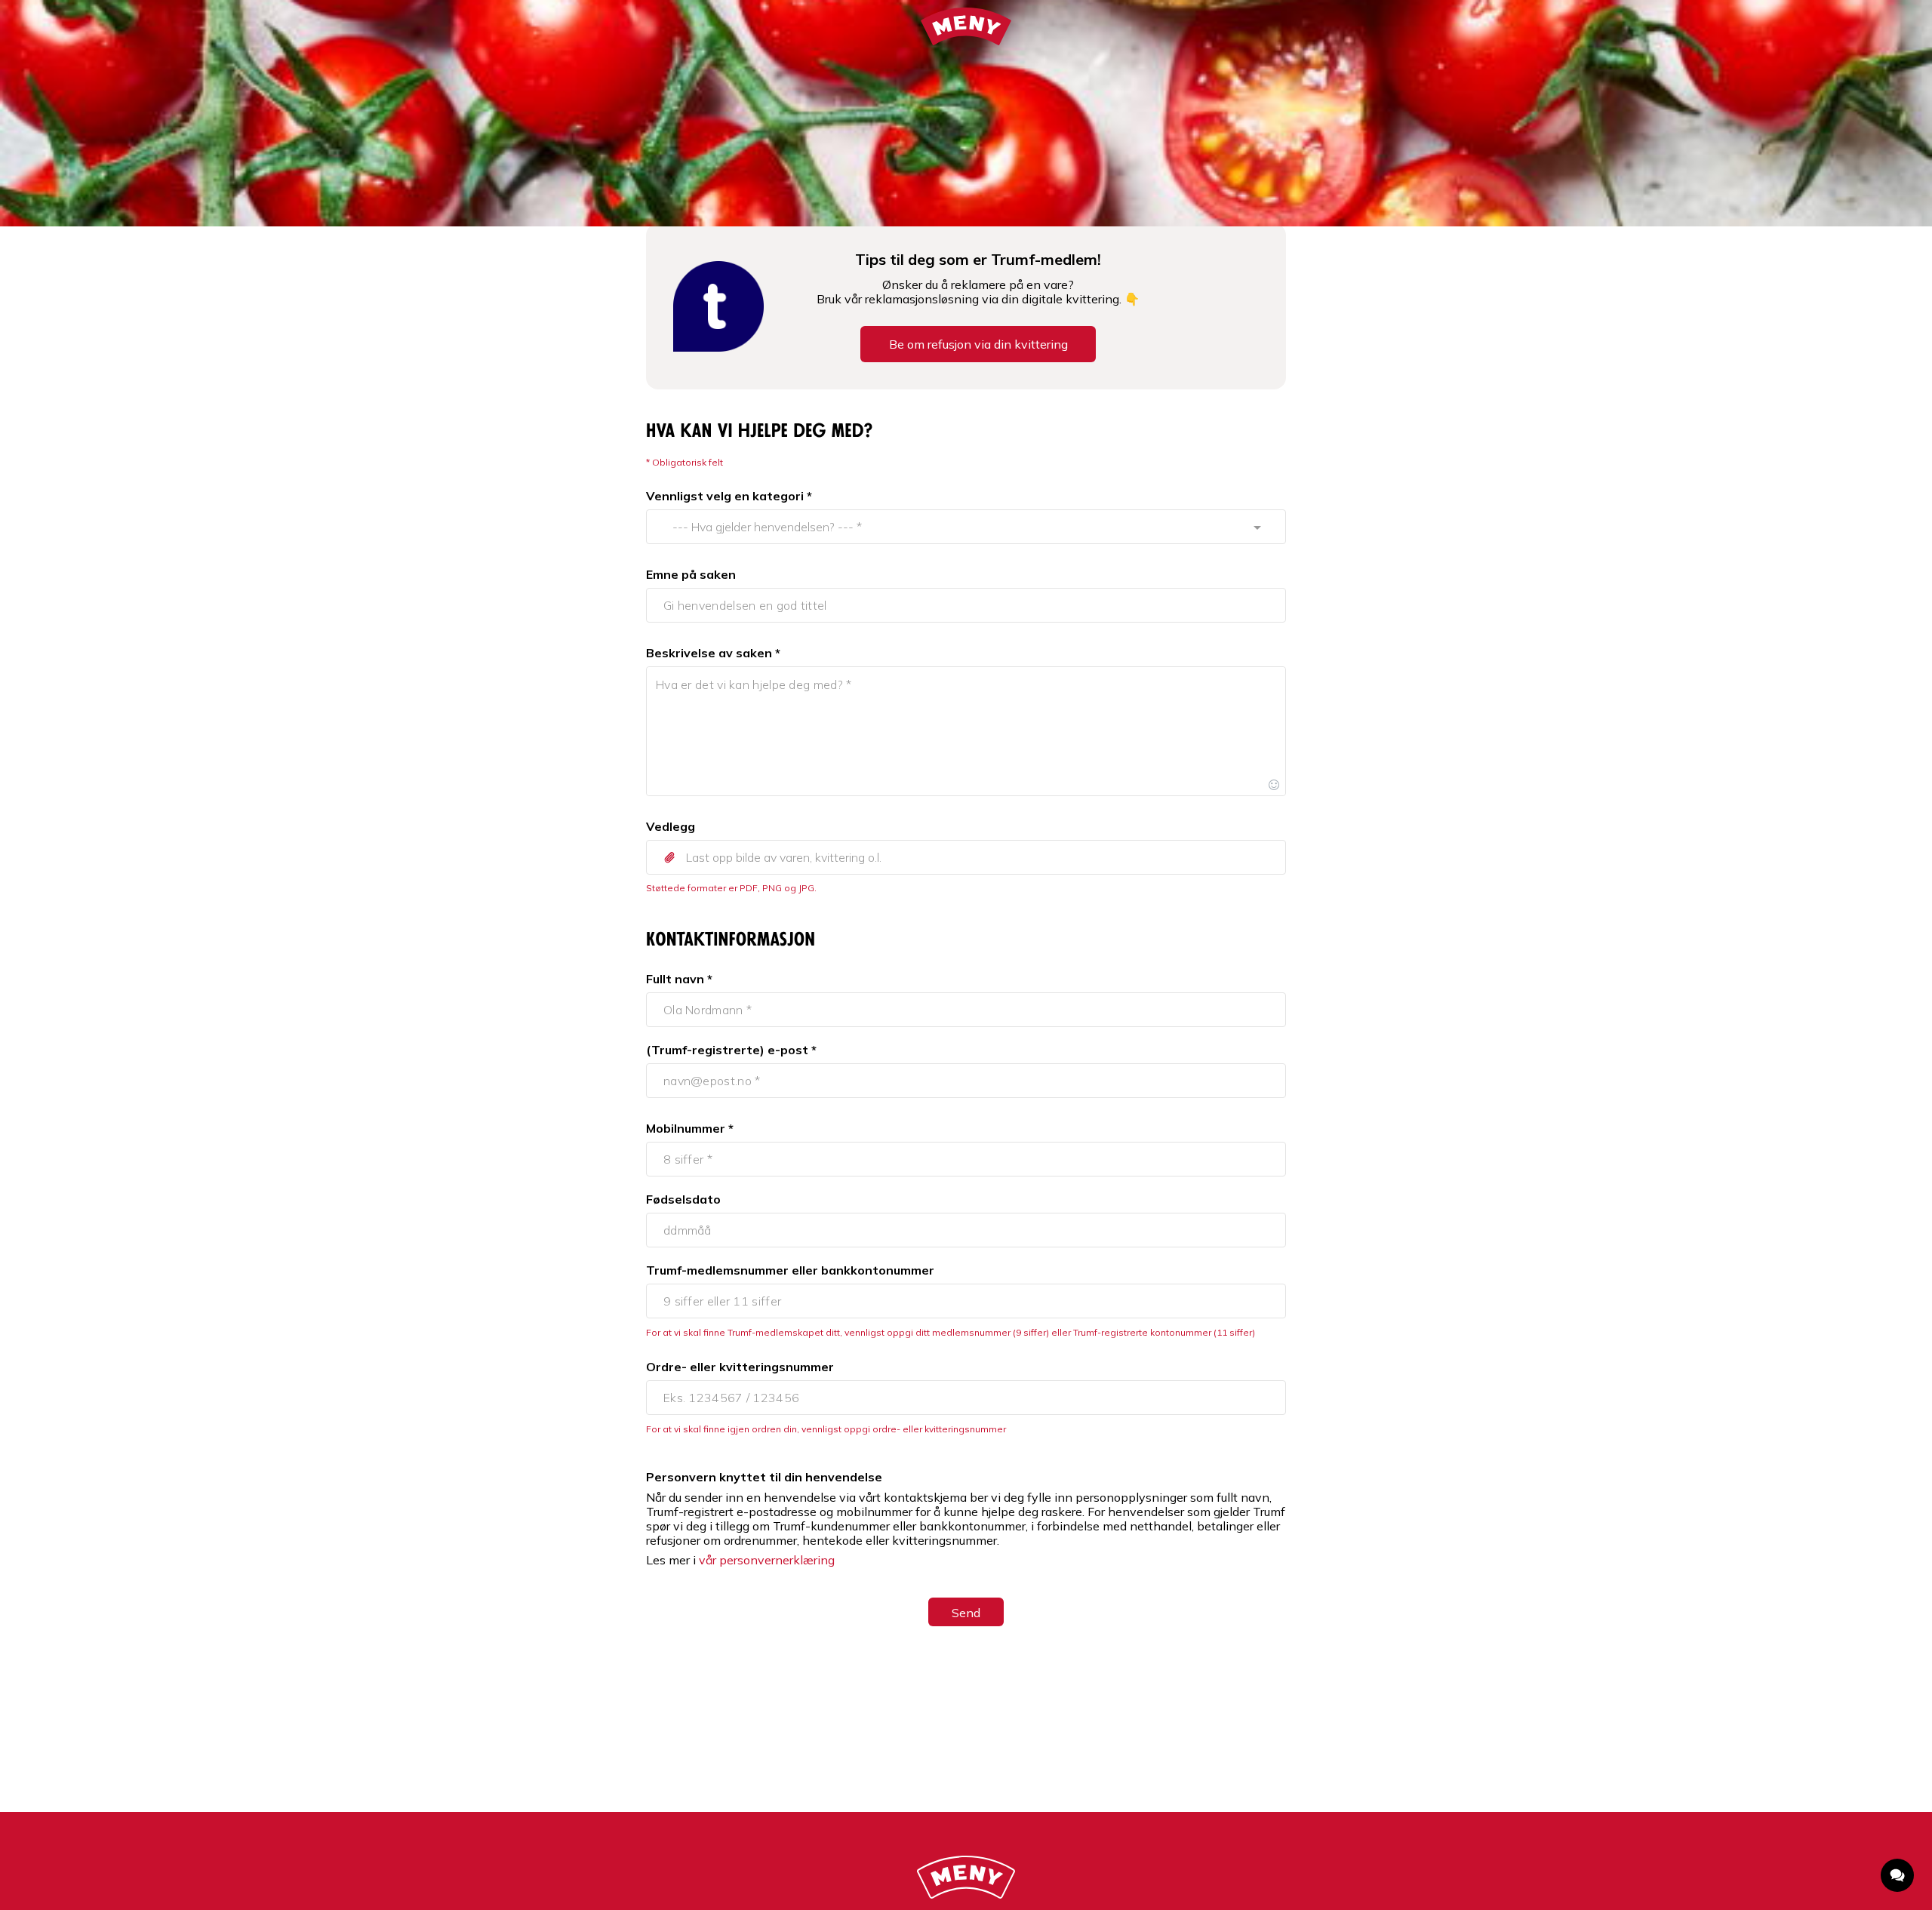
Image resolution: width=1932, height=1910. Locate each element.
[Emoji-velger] (1274, 784)
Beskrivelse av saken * (713, 653)
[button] (966, 857)
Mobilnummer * (690, 1128)
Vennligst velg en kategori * (729, 496)
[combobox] (952, 527)
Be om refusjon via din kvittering (978, 344)
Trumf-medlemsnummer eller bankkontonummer (790, 1270)
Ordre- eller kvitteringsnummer (740, 1367)
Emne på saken (691, 574)
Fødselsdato (683, 1199)
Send (966, 1613)
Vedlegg (671, 826)
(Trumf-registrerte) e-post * (731, 1050)
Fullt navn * (679, 979)
